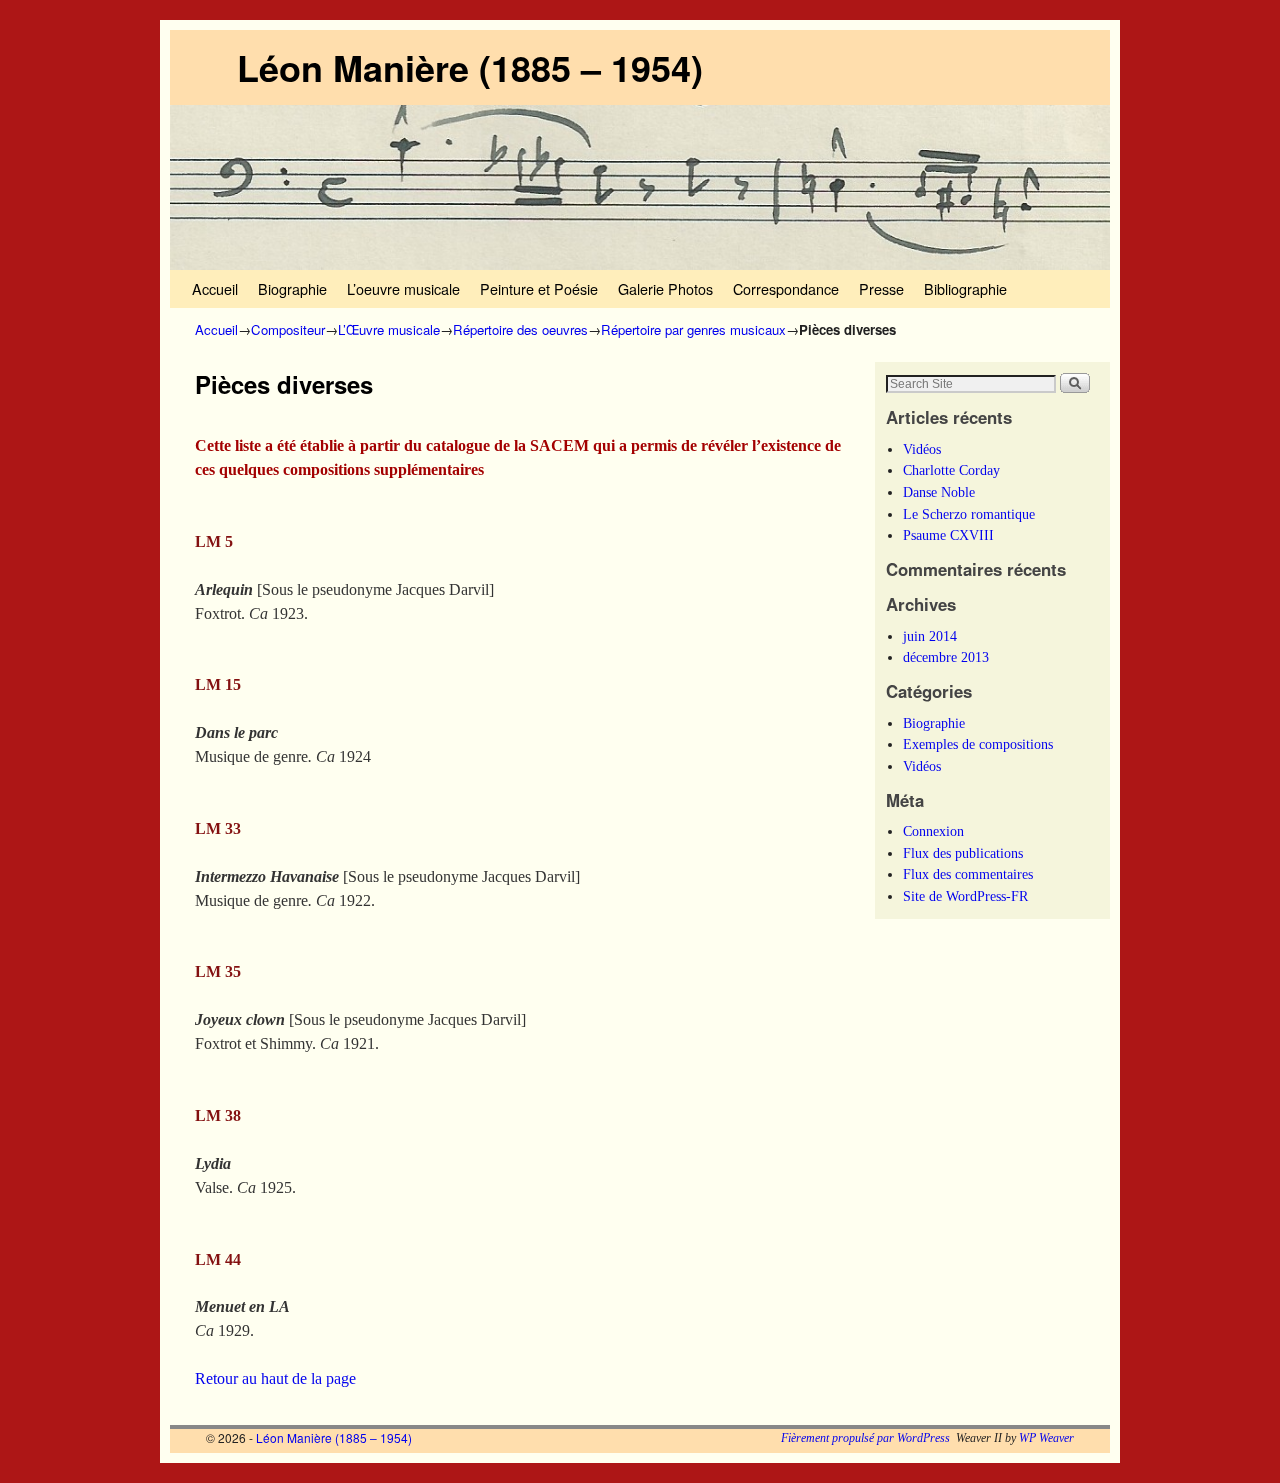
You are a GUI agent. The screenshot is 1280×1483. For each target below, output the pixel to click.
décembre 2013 (946, 657)
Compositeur (288, 329)
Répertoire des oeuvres (520, 329)
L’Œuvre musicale (389, 329)
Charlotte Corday (951, 470)
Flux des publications (963, 853)
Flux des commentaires (968, 874)
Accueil (215, 288)
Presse (881, 288)
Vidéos (922, 449)
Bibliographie (965, 288)
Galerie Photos (665, 288)
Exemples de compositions (978, 744)
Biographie (292, 288)
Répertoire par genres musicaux (693, 329)
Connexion (933, 831)
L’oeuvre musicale (403, 288)
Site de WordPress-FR (965, 896)
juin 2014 (930, 636)
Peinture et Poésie (539, 288)
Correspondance (786, 288)
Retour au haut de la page (275, 1378)
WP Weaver (1046, 1438)
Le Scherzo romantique (969, 514)
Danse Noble (939, 492)
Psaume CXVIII (948, 535)
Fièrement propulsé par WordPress (865, 1438)
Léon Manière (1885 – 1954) (470, 67)
